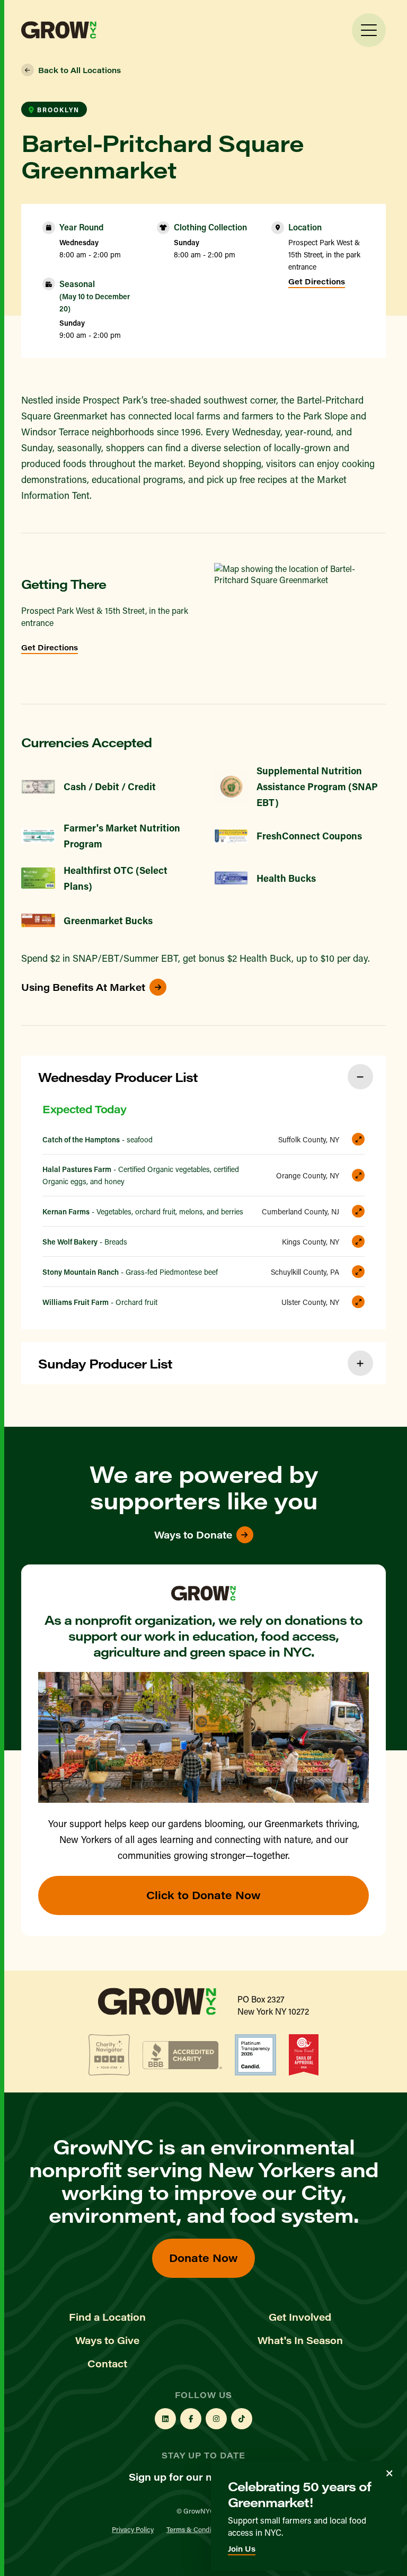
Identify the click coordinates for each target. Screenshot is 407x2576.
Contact (107, 2364)
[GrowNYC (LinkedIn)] (165, 2419)
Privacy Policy (133, 2529)
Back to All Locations (79, 70)
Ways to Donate (193, 1535)
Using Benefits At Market (83, 987)
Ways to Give (107, 2340)
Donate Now (203, 2257)
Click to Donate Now (203, 1895)
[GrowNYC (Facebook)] (191, 2419)
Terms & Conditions (196, 2529)
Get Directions (317, 281)
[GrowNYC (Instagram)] (216, 2419)
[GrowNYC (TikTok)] (242, 2419)
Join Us (242, 2549)
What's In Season (300, 2340)
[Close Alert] (390, 2473)
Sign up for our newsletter (193, 2477)
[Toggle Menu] (369, 30)
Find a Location (107, 2317)
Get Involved (300, 2317)
